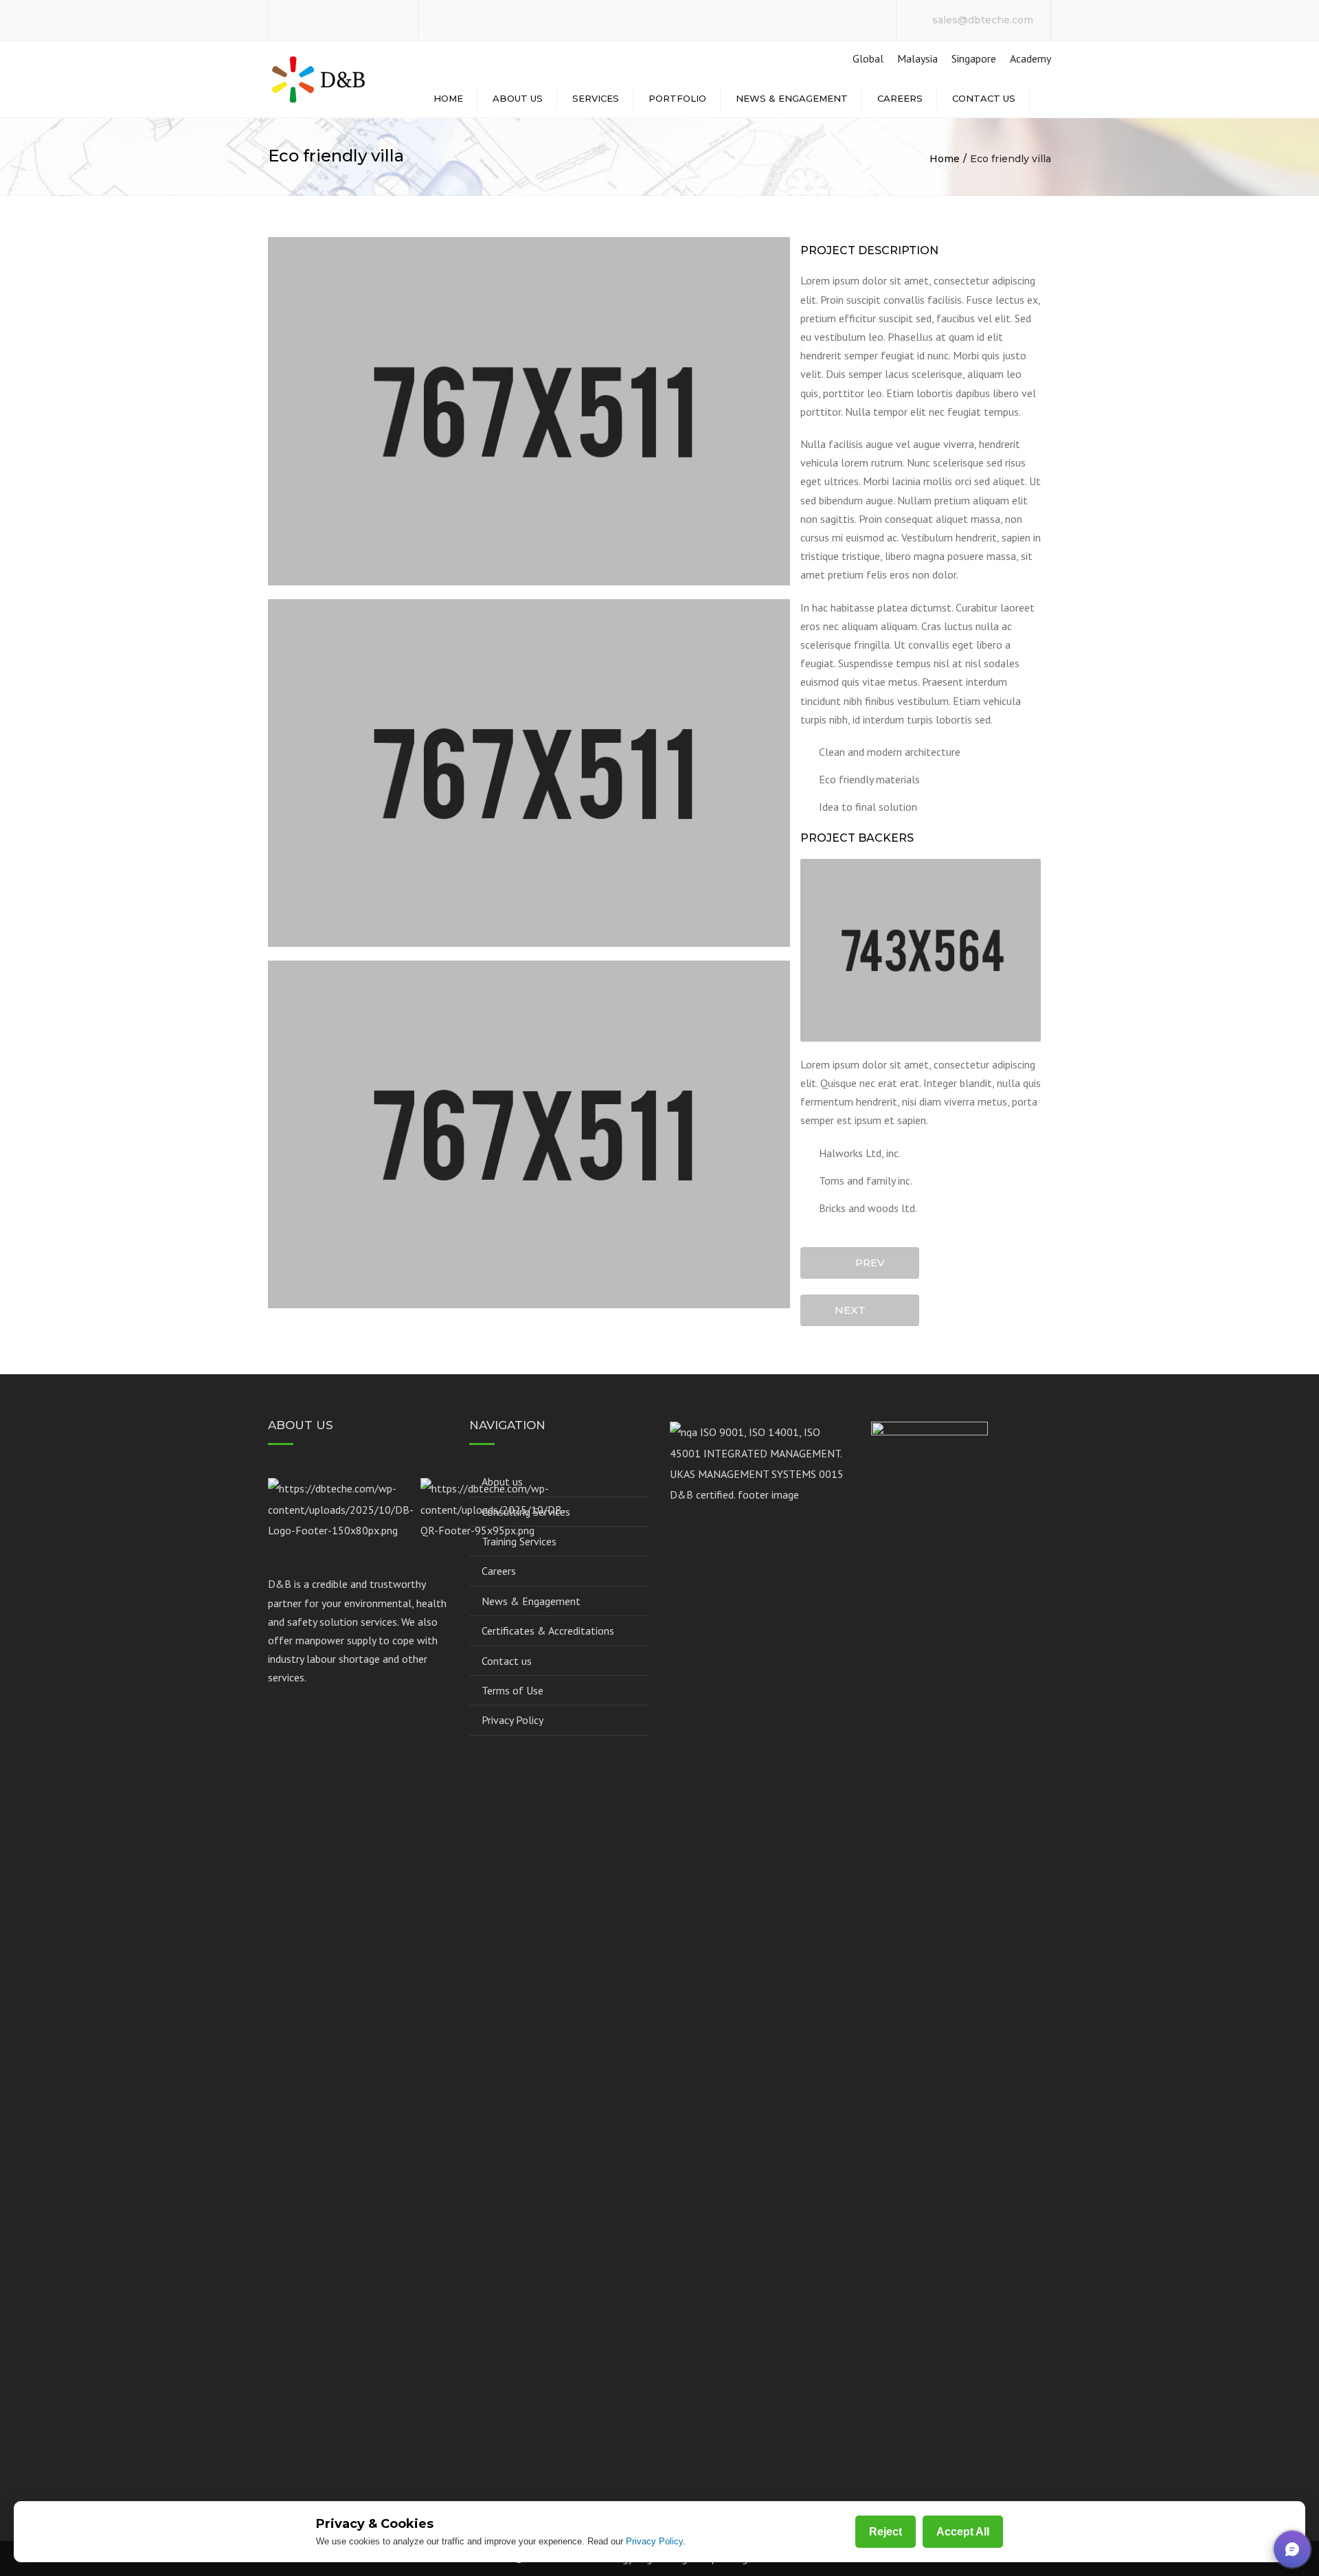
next (854, 1310)
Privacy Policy (512, 1720)
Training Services (519, 1541)
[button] (1292, 2549)
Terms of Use (512, 1690)
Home (448, 98)
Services (596, 98)
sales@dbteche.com (983, 20)
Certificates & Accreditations (548, 1631)
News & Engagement (792, 98)
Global (867, 58)
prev (866, 1263)
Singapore (974, 58)
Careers (900, 98)
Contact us (984, 98)
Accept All (963, 2532)
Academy (1030, 58)
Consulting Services (526, 1512)
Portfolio (677, 98)
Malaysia (917, 58)
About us (518, 98)
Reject (886, 2532)
